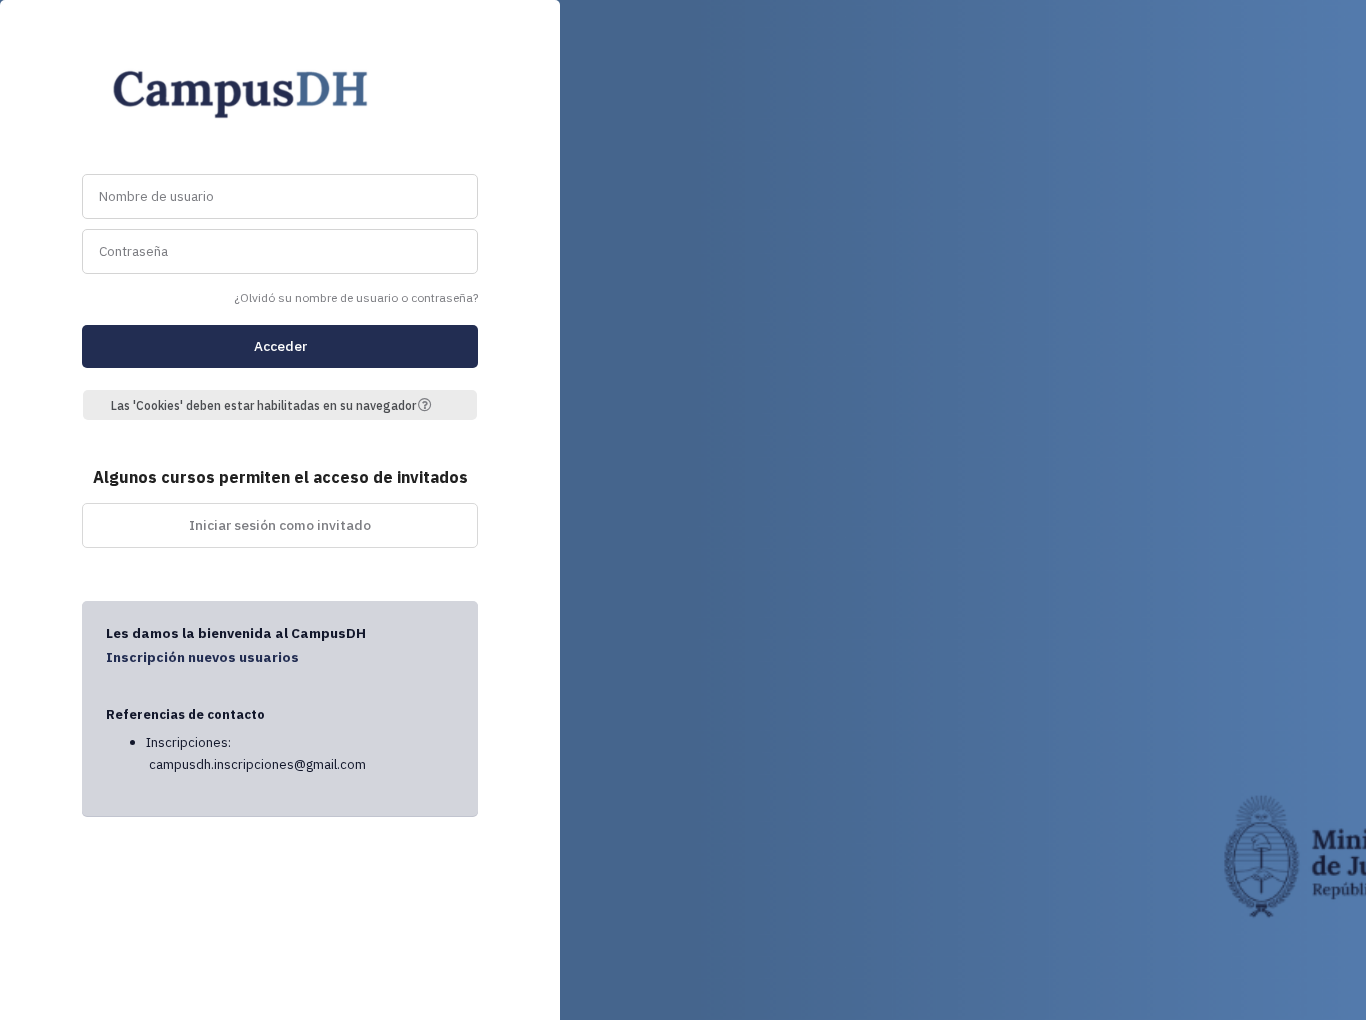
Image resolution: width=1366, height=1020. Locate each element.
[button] (432, 405)
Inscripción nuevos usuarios (202, 657)
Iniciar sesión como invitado (280, 525)
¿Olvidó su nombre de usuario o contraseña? (356, 297)
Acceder (280, 346)
